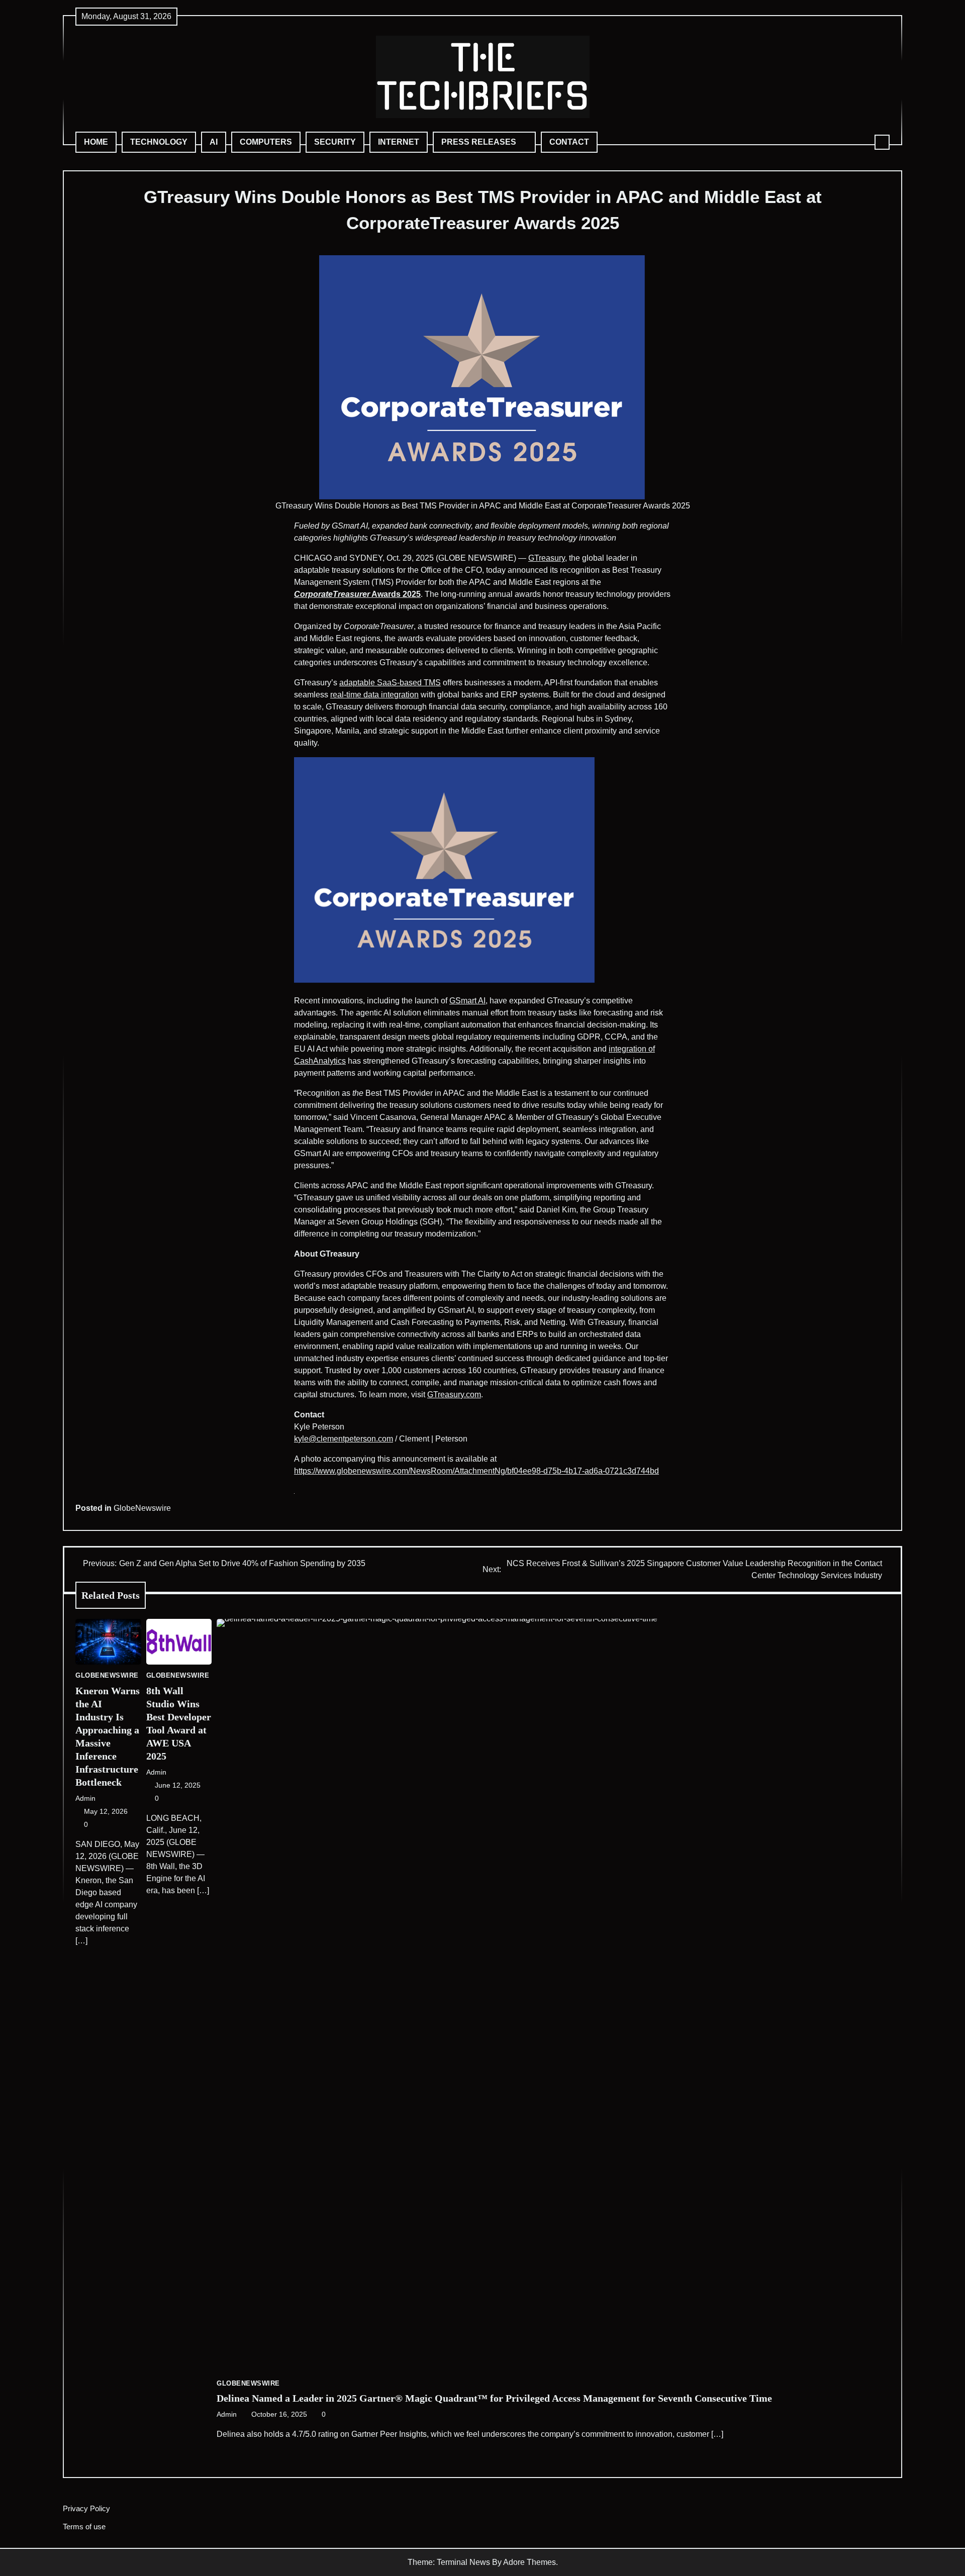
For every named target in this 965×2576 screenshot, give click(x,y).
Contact (569, 142)
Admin (85, 1798)
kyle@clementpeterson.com (344, 1439)
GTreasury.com (454, 1395)
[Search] (882, 142)
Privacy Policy (86, 2508)
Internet (399, 142)
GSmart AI (467, 1001)
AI (214, 142)
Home (96, 142)
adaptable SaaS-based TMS (390, 683)
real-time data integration (374, 695)
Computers (266, 142)
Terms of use (84, 2527)
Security (335, 142)
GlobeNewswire (142, 1508)
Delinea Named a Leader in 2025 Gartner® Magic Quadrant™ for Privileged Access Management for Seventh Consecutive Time (494, 2398)
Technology (159, 142)
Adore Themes (529, 2562)
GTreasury (547, 558)
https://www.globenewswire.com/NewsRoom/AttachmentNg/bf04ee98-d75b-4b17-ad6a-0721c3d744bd (476, 1471)
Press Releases (479, 142)
